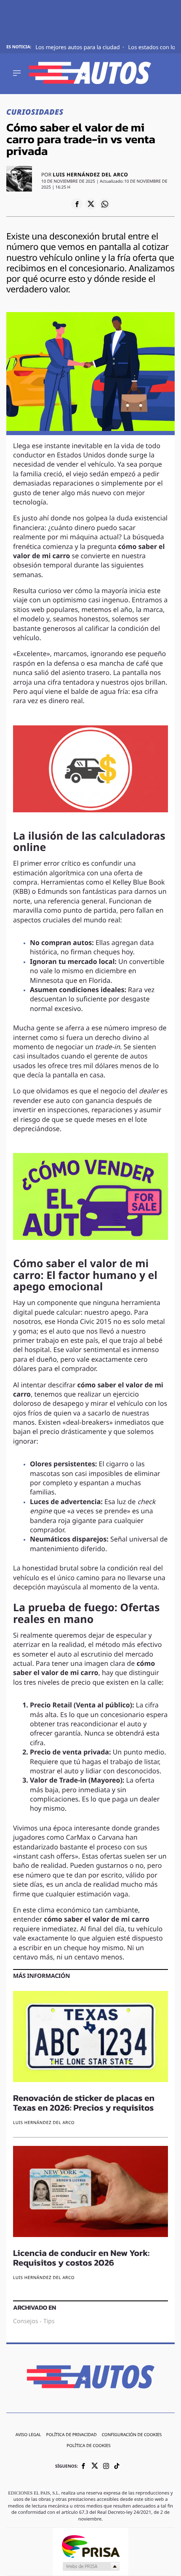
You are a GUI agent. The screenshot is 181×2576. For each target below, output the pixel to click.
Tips (49, 2321)
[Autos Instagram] (106, 2467)
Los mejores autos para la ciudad (78, 48)
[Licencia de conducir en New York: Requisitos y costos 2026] (90, 2193)
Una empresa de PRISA (90, 2546)
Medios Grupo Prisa (91, 2566)
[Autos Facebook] (83, 2467)
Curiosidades (35, 113)
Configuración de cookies (132, 2435)
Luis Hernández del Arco (90, 175)
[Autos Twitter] (95, 2467)
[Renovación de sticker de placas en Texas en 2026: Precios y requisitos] (90, 2038)
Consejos (25, 2321)
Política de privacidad (72, 2435)
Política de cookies (89, 2446)
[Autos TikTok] (117, 2467)
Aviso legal (28, 2435)
